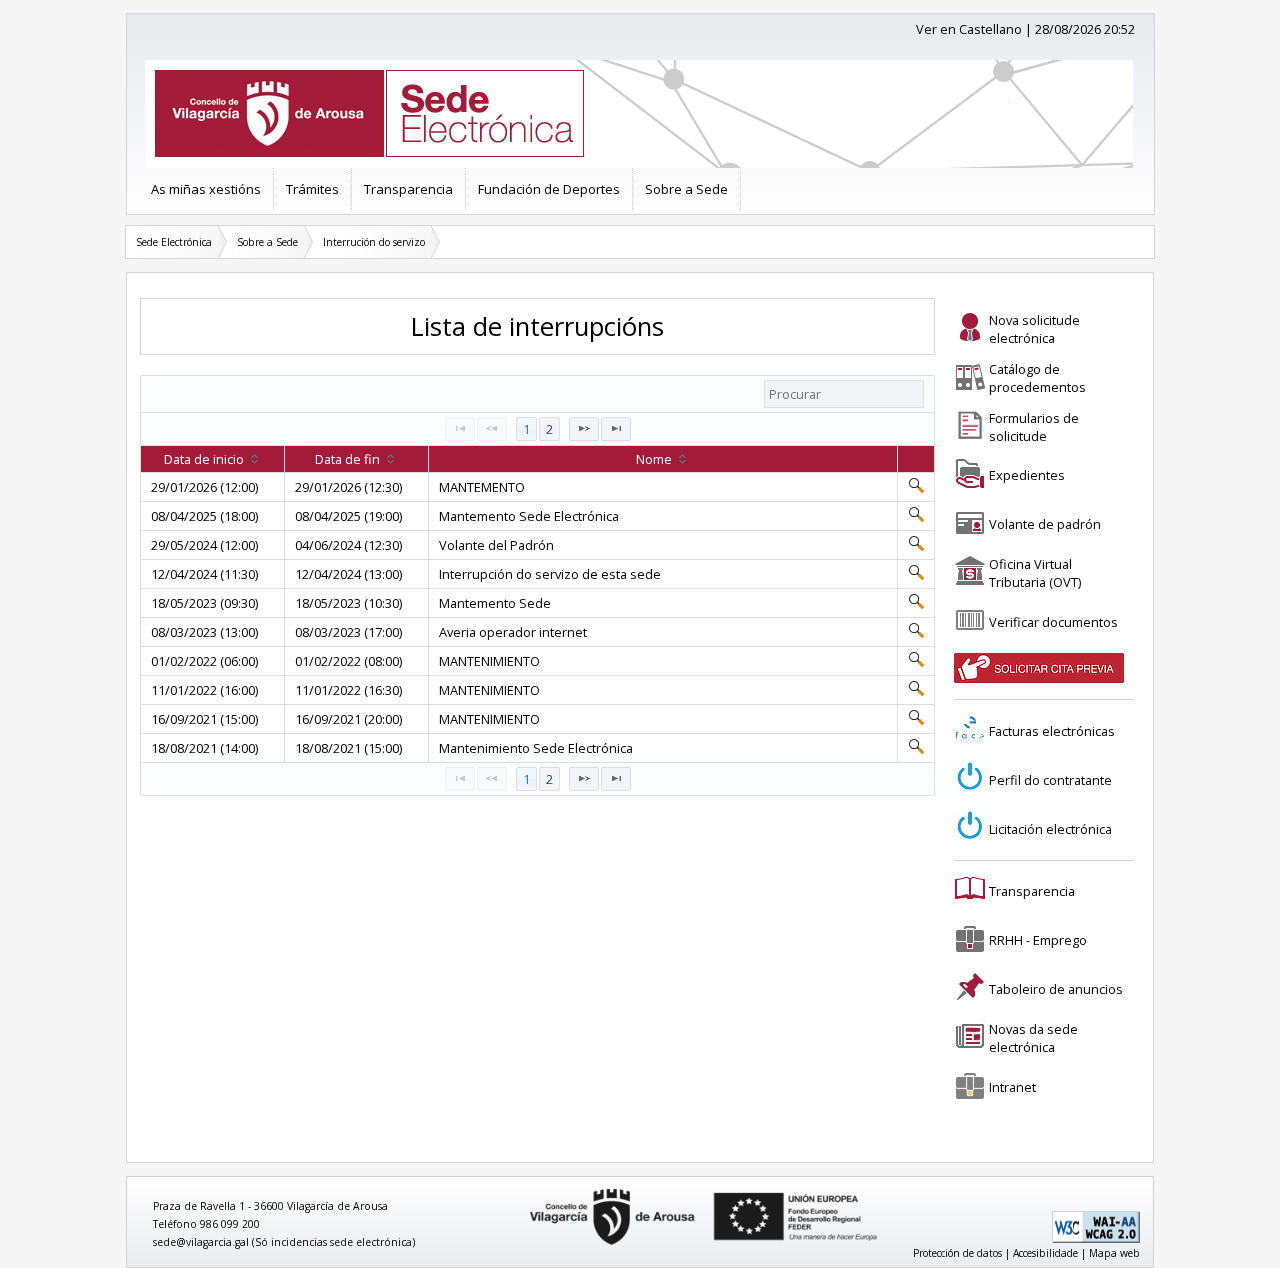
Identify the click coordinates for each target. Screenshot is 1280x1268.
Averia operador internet (513, 632)
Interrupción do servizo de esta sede (550, 574)
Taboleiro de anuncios (1056, 989)
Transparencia (408, 189)
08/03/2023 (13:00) (204, 632)
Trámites (312, 189)
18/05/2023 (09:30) (204, 603)
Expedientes (1027, 475)
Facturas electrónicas (1052, 731)
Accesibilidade (1045, 1253)
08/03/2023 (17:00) (348, 632)
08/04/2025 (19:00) (348, 516)
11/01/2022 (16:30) (348, 690)
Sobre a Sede (686, 189)
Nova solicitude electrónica (1034, 329)
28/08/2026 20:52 (1085, 29)
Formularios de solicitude (1034, 427)
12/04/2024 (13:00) (348, 574)
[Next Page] (584, 429)
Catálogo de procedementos (1037, 378)
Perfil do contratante (1050, 780)
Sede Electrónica (174, 242)
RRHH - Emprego (1038, 940)
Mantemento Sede (495, 603)
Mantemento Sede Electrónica (529, 516)
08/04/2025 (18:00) (204, 516)
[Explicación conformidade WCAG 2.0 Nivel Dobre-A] (1096, 1239)
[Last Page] (616, 429)
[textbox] (844, 394)
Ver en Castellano (969, 29)
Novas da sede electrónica (1033, 1038)
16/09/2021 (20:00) (348, 719)
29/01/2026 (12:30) (348, 487)
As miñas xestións (206, 189)
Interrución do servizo (374, 242)
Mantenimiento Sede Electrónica (536, 748)
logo (523, 1189)
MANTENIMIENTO (489, 661)
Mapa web (1114, 1253)
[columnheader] (213, 459)
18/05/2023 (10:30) (348, 603)
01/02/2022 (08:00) (348, 661)
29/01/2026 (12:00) (204, 487)
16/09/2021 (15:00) (204, 719)
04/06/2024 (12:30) (348, 545)
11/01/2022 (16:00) (204, 690)
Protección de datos (957, 1253)
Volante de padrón (1045, 524)
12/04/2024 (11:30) (204, 574)
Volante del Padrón (496, 545)
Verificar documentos (1053, 622)
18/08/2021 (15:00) (348, 748)
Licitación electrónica (1050, 829)
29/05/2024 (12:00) (204, 545)
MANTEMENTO (482, 487)
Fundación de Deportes (549, 189)
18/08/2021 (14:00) (204, 748)
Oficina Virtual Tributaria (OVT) (1035, 573)
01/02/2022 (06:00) (204, 661)
